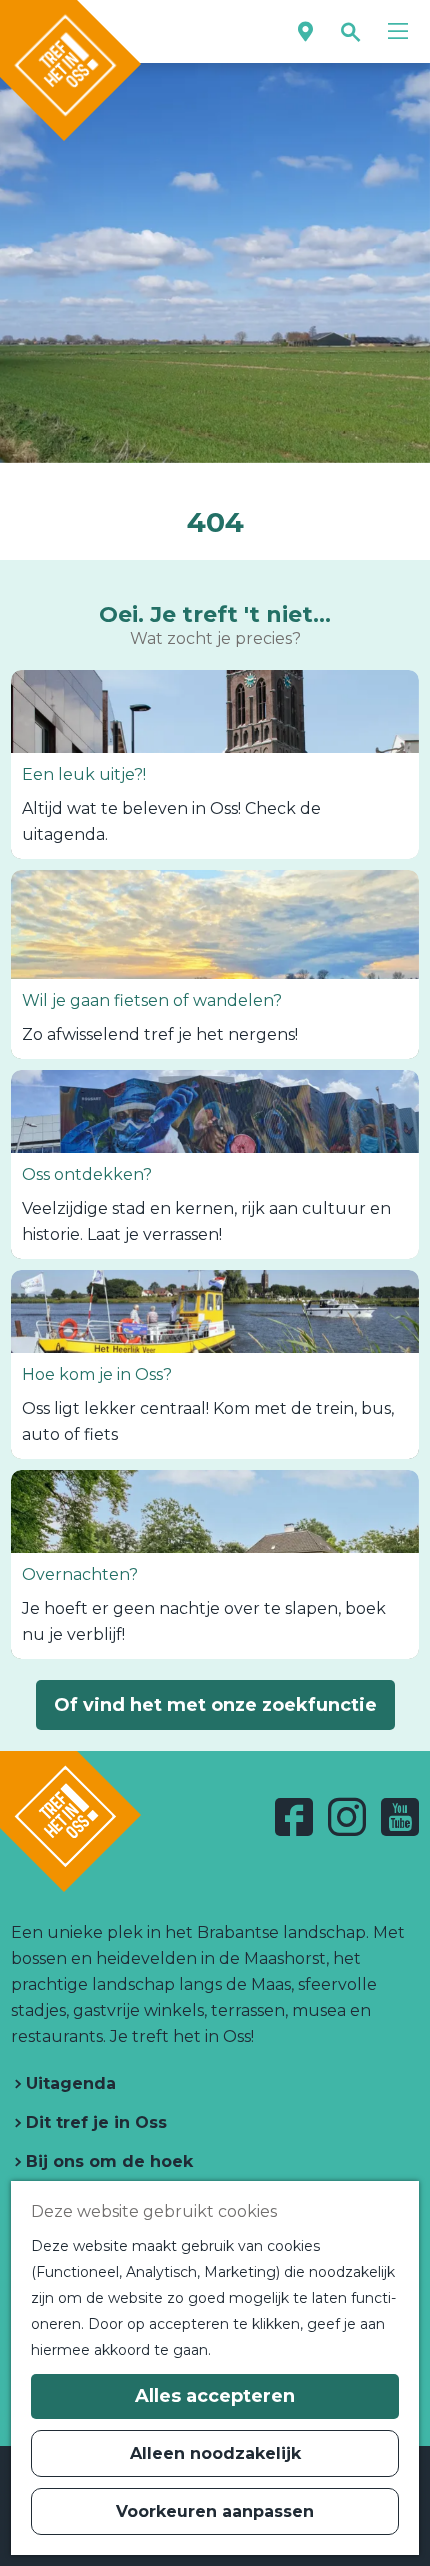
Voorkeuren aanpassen (215, 2511)
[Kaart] (305, 31)
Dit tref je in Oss (94, 2122)
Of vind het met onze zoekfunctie (215, 1705)
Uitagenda (68, 2083)
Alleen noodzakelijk (215, 2453)
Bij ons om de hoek (107, 2161)
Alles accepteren (215, 2396)
